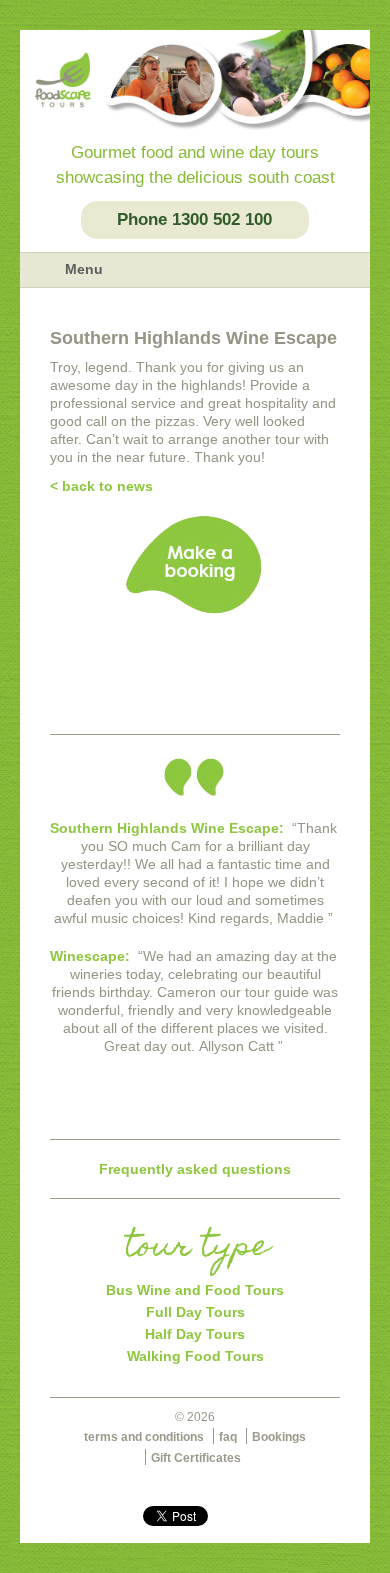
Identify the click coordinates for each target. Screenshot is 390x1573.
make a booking (195, 565)
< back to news (101, 486)
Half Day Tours (195, 1334)
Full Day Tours (195, 1312)
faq (228, 1437)
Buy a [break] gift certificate (195, 664)
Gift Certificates (196, 1458)
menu (42, 270)
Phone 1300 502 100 (194, 219)
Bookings (279, 1437)
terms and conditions (144, 1437)
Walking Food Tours (195, 1356)
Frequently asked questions (195, 1169)
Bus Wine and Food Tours (195, 1290)
